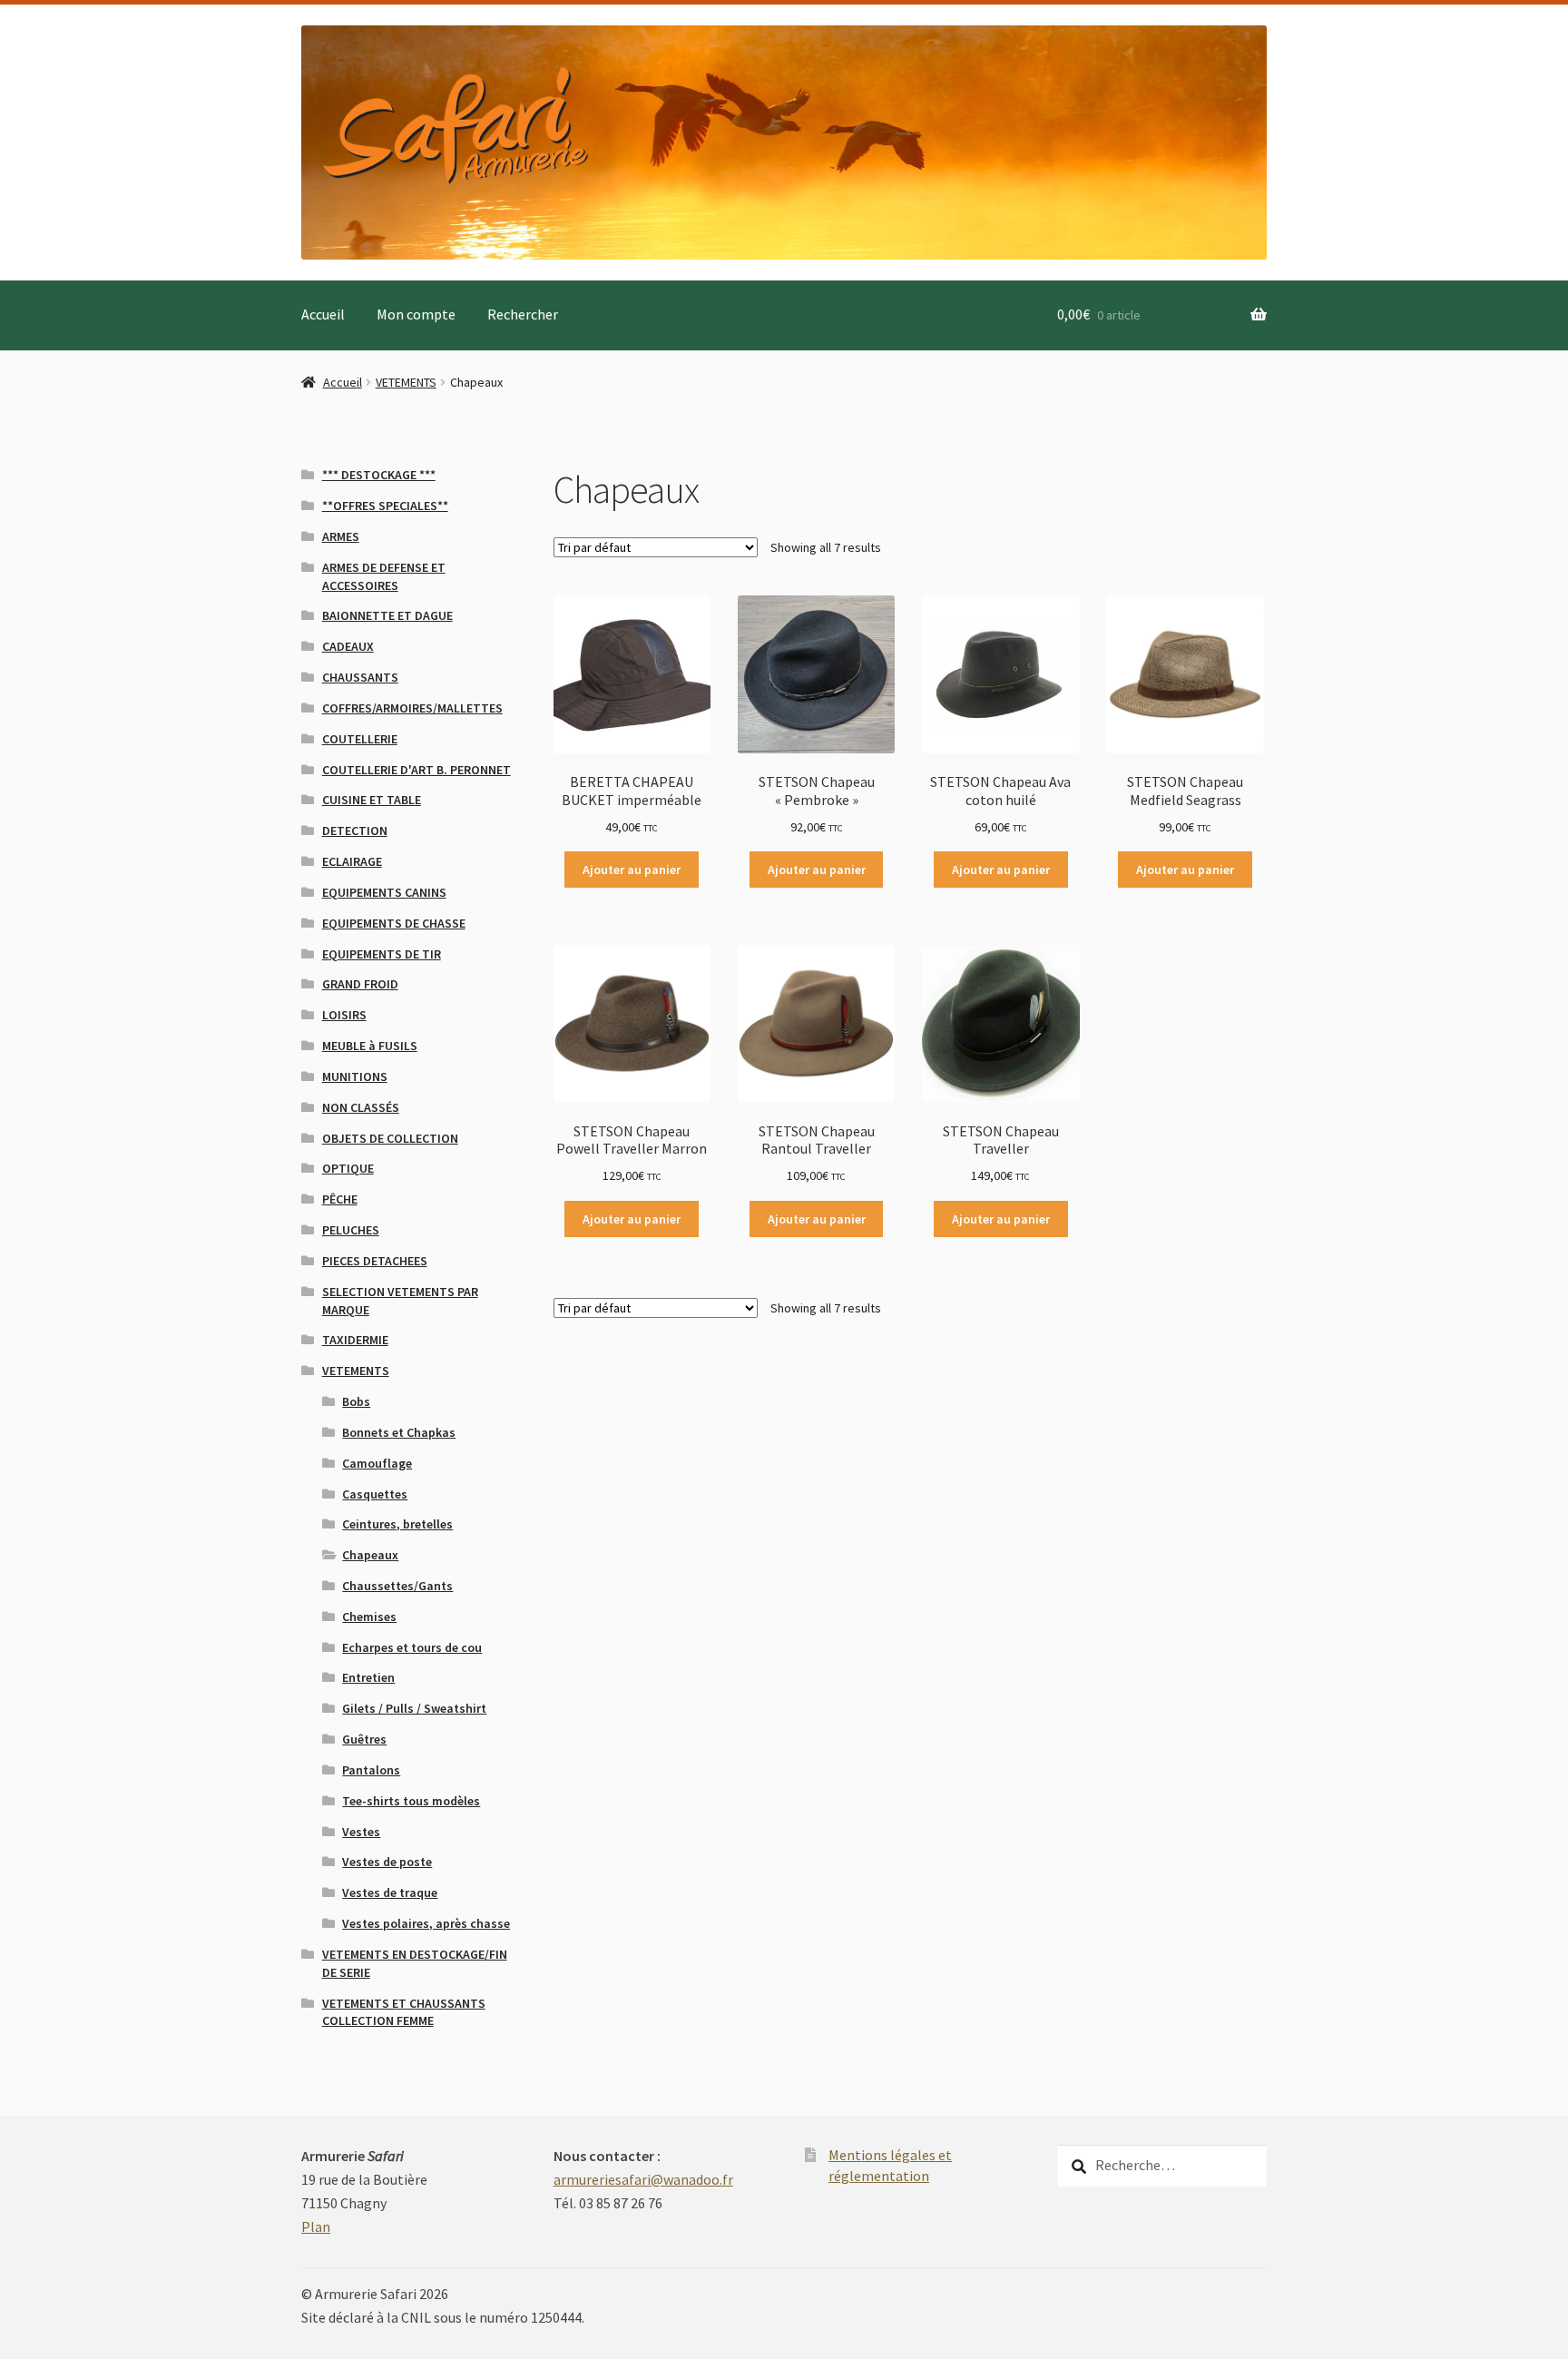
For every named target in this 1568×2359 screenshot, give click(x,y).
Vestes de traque (390, 1892)
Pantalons (371, 1770)
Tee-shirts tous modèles (411, 1801)
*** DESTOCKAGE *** (379, 475)
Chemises (369, 1617)
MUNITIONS (355, 1076)
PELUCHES (351, 1230)
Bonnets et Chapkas (399, 1432)
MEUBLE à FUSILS (370, 1046)
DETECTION (355, 831)
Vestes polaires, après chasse (426, 1923)
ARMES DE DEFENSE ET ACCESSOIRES (384, 576)
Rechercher (523, 314)
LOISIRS (344, 1015)
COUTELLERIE (360, 739)
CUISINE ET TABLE (372, 800)
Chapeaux (370, 1555)
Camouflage (377, 1463)
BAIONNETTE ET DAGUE (387, 615)
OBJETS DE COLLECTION (390, 1138)
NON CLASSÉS (361, 1107)
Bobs (356, 1401)
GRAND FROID (360, 984)
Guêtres (364, 1739)
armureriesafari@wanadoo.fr (643, 2179)
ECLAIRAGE (352, 861)
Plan (316, 2226)
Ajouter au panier (632, 870)
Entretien (368, 1677)
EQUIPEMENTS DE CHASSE (394, 923)
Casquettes (375, 1494)
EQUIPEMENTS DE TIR (382, 954)
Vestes (361, 1832)
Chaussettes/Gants (397, 1586)
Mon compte (416, 314)
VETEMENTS (406, 382)
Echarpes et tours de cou (412, 1647)
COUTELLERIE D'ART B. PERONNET (416, 770)
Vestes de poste (387, 1862)
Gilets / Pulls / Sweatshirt (414, 1708)
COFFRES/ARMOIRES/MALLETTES (412, 708)
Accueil (323, 314)
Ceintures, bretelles (397, 1524)
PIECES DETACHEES (375, 1261)
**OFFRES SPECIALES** (385, 506)
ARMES (341, 536)
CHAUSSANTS (360, 677)
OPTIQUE (348, 1168)
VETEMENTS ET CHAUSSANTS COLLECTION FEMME (404, 2012)
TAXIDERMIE (355, 1340)
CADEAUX (348, 646)
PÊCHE (340, 1199)
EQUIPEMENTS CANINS (384, 892)
